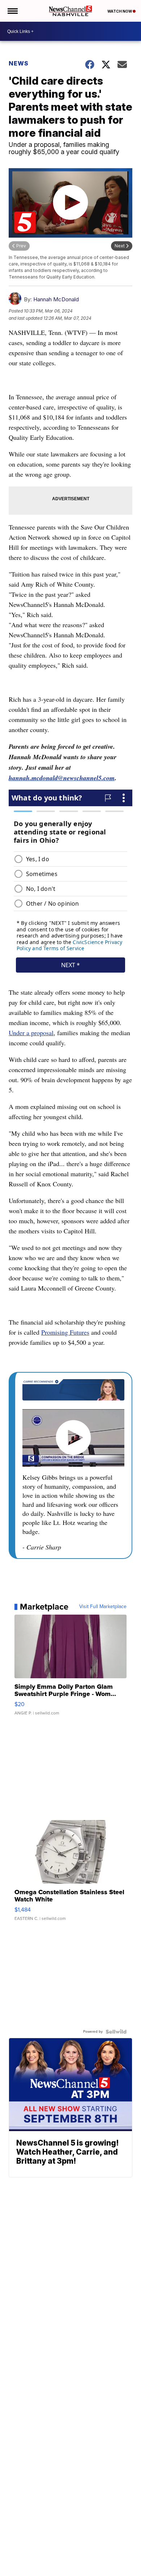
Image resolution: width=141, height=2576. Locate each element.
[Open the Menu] (12, 11)
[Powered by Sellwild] (116, 2032)
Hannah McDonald (56, 299)
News (19, 63)
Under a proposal (31, 1033)
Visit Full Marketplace (103, 1607)
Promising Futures (65, 1332)
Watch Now (120, 11)
